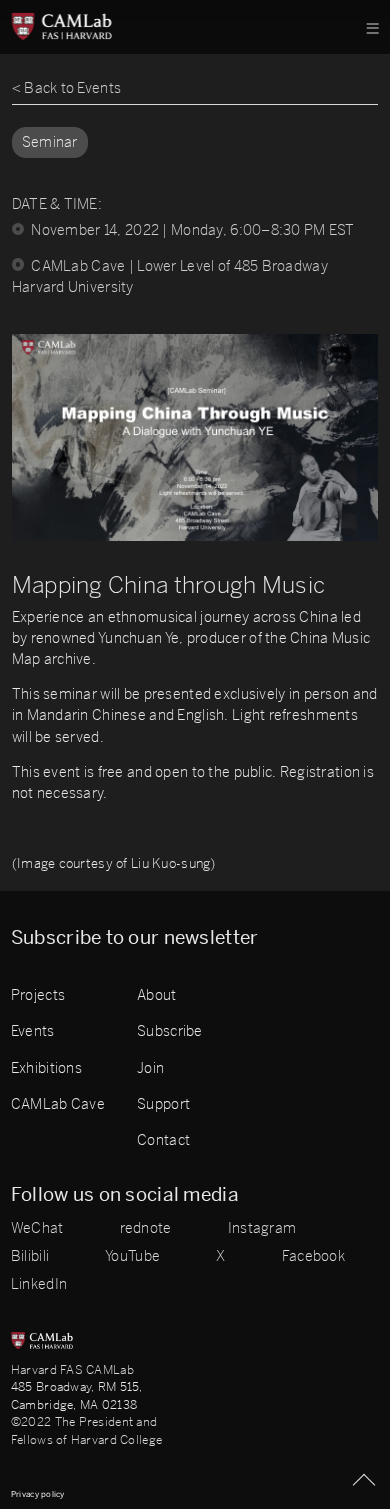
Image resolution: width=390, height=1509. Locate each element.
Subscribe (170, 1031)
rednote (146, 1229)
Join (150, 1068)
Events (33, 1031)
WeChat (37, 1229)
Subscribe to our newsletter (135, 938)
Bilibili (30, 1257)
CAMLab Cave (58, 1104)
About (156, 995)
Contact (163, 1140)
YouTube (132, 1257)
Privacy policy (38, 1494)
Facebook (313, 1257)
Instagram (262, 1229)
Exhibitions (46, 1068)
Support (163, 1104)
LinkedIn (39, 1285)
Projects (38, 995)
